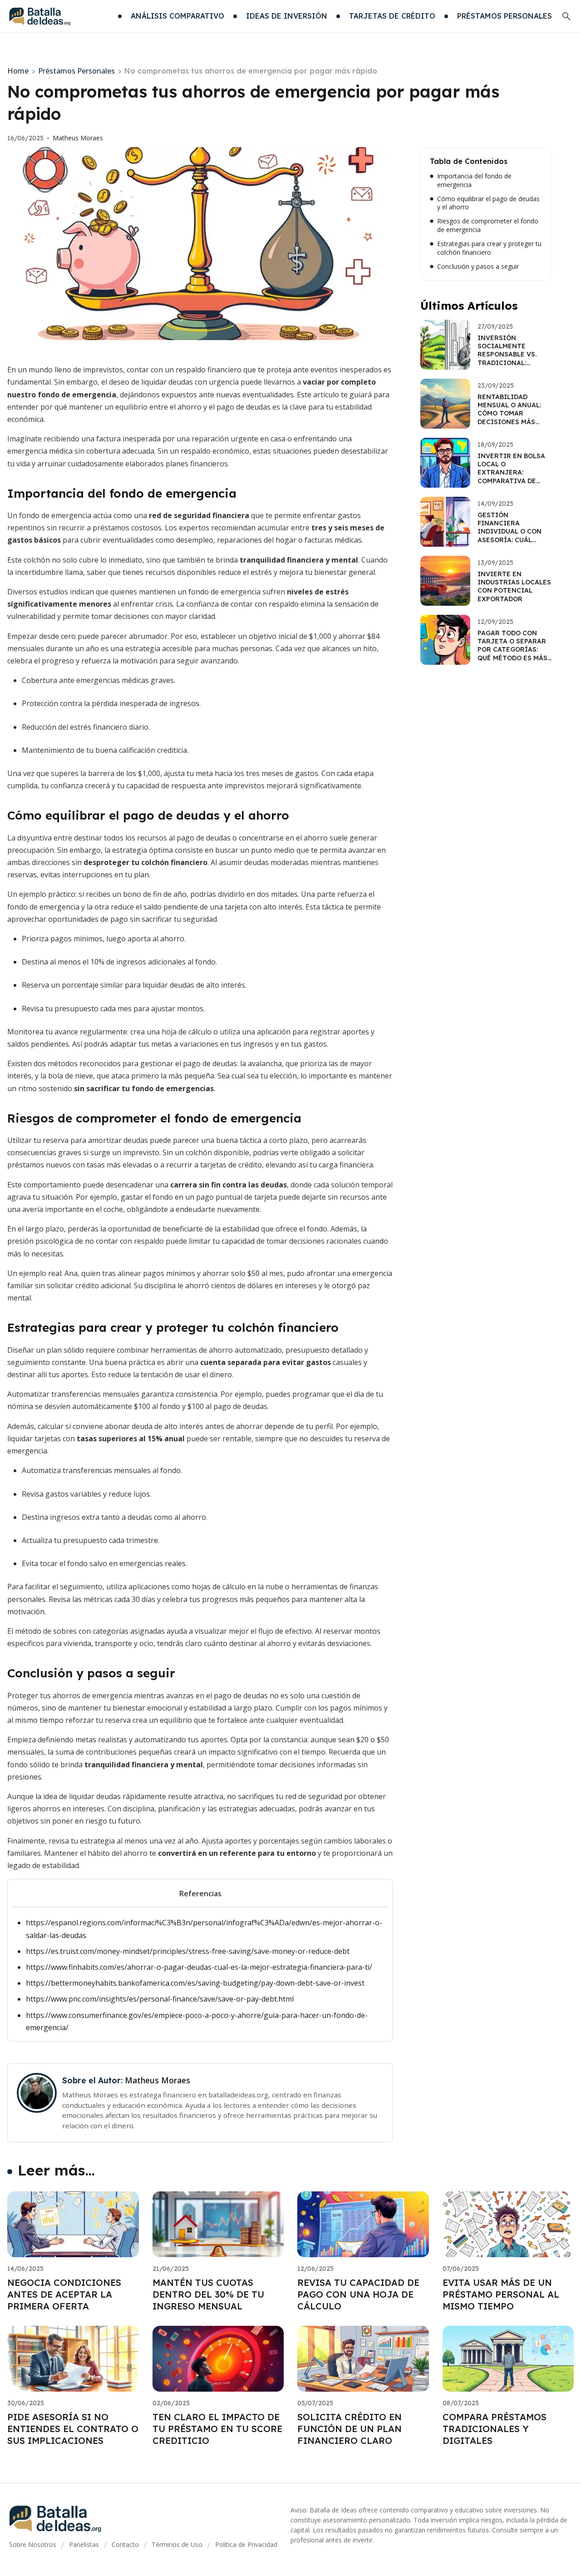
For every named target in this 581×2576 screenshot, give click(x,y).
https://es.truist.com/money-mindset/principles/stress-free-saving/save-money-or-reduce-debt (188, 1951)
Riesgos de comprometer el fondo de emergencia (488, 225)
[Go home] (40, 16)
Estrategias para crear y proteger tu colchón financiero (489, 248)
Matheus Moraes (78, 138)
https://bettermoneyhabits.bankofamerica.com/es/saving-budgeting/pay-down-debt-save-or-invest (195, 1983)
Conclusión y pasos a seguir (478, 267)
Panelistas (84, 2544)
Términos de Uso (177, 2544)
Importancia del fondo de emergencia (474, 180)
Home (18, 71)
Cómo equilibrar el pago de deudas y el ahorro (488, 203)
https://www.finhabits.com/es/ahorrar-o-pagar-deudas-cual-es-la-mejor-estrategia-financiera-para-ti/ (199, 1967)
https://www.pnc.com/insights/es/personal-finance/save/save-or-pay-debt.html (160, 1999)
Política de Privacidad (246, 2544)
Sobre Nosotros (33, 2544)
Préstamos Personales (76, 71)
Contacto (125, 2544)
